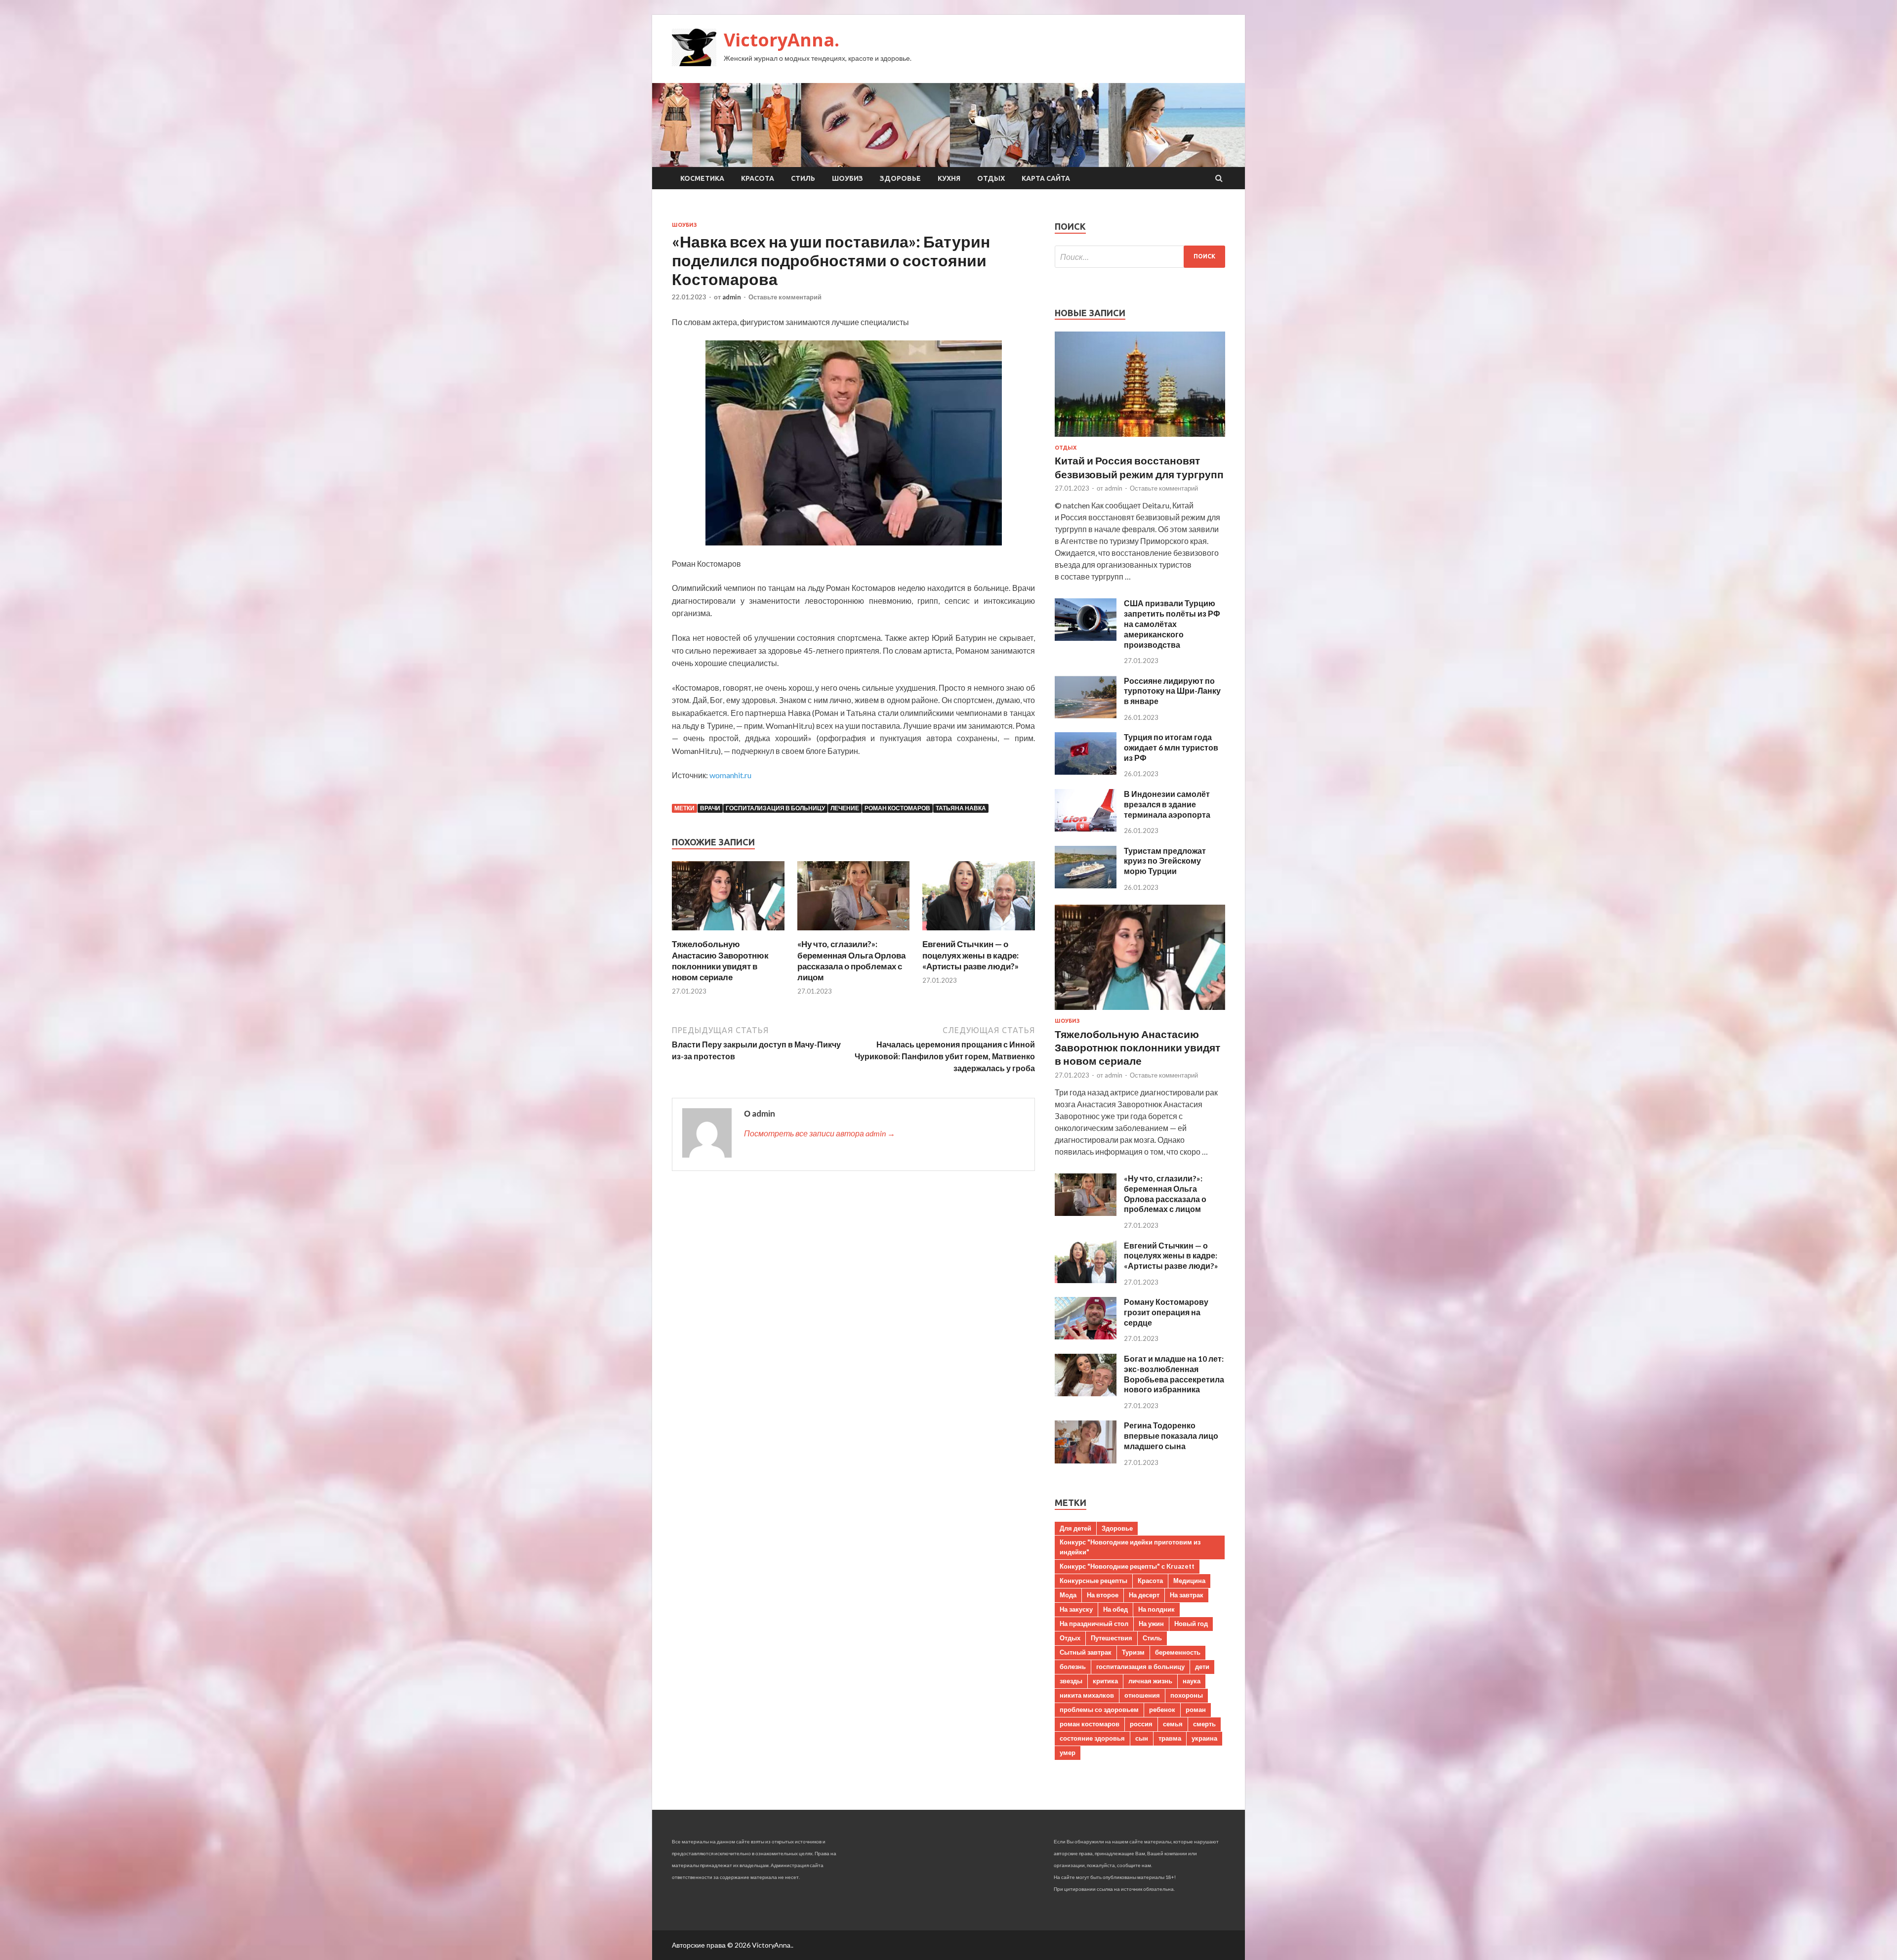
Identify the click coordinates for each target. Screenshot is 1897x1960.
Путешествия (1112, 1638)
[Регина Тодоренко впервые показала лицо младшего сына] (1086, 1460)
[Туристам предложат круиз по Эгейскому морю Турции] (1086, 885)
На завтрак (1187, 1595)
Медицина (1189, 1581)
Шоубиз (847, 178)
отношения (1142, 1695)
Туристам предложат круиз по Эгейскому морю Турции (1165, 861)
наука (1192, 1681)
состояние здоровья (1092, 1738)
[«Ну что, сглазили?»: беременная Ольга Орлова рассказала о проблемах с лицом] (854, 933)
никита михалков (1087, 1695)
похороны (1187, 1695)
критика (1105, 1681)
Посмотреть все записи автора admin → (820, 1133)
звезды (1071, 1681)
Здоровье (900, 178)
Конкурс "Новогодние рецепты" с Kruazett (1127, 1566)
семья (1173, 1724)
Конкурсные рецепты (1093, 1581)
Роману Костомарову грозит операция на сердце (1166, 1312)
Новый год (1191, 1624)
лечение (845, 808)
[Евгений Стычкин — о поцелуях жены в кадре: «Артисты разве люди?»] (979, 933)
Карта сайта (1046, 178)
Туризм (1133, 1652)
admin (732, 297)
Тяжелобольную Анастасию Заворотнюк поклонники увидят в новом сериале (720, 960)
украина (1204, 1738)
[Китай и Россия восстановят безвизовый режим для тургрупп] (1140, 438)
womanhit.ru (730, 775)
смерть (1204, 1724)
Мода (1068, 1595)
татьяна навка (961, 808)
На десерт (1144, 1595)
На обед (1115, 1609)
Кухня (949, 178)
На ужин (1151, 1624)
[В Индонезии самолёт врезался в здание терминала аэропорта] (1086, 828)
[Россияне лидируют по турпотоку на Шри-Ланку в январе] (1086, 715)
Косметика (702, 178)
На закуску (1076, 1609)
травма (1170, 1738)
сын (1142, 1738)
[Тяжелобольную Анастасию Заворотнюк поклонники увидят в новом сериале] (728, 933)
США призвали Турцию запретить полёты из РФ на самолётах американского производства (1172, 624)
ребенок (1162, 1710)
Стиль (803, 178)
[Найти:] (1140, 257)
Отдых (991, 178)
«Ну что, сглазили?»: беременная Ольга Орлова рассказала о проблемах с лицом (851, 960)
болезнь (1073, 1667)
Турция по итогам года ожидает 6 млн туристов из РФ (1171, 747)
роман (1196, 1710)
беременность (1178, 1652)
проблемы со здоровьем (1099, 1710)
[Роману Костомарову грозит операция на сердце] (1086, 1336)
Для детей (1075, 1528)
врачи (710, 808)
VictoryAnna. (782, 40)
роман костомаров (897, 808)
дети (1202, 1667)
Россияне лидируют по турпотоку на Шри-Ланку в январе (1172, 691)
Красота (758, 178)
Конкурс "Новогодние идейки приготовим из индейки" (1130, 1547)
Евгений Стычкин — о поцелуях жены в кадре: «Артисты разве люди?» (970, 955)
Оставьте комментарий (785, 297)
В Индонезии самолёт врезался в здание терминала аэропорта (1167, 804)
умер (1068, 1752)
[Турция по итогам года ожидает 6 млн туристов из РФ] (1086, 771)
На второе (1103, 1595)
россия (1141, 1724)
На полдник (1156, 1609)
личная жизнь (1150, 1681)
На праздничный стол (1094, 1624)
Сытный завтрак (1086, 1652)
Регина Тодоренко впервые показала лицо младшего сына (1171, 1436)
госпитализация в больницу (775, 808)
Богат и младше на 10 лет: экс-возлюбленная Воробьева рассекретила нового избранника (1174, 1374)
